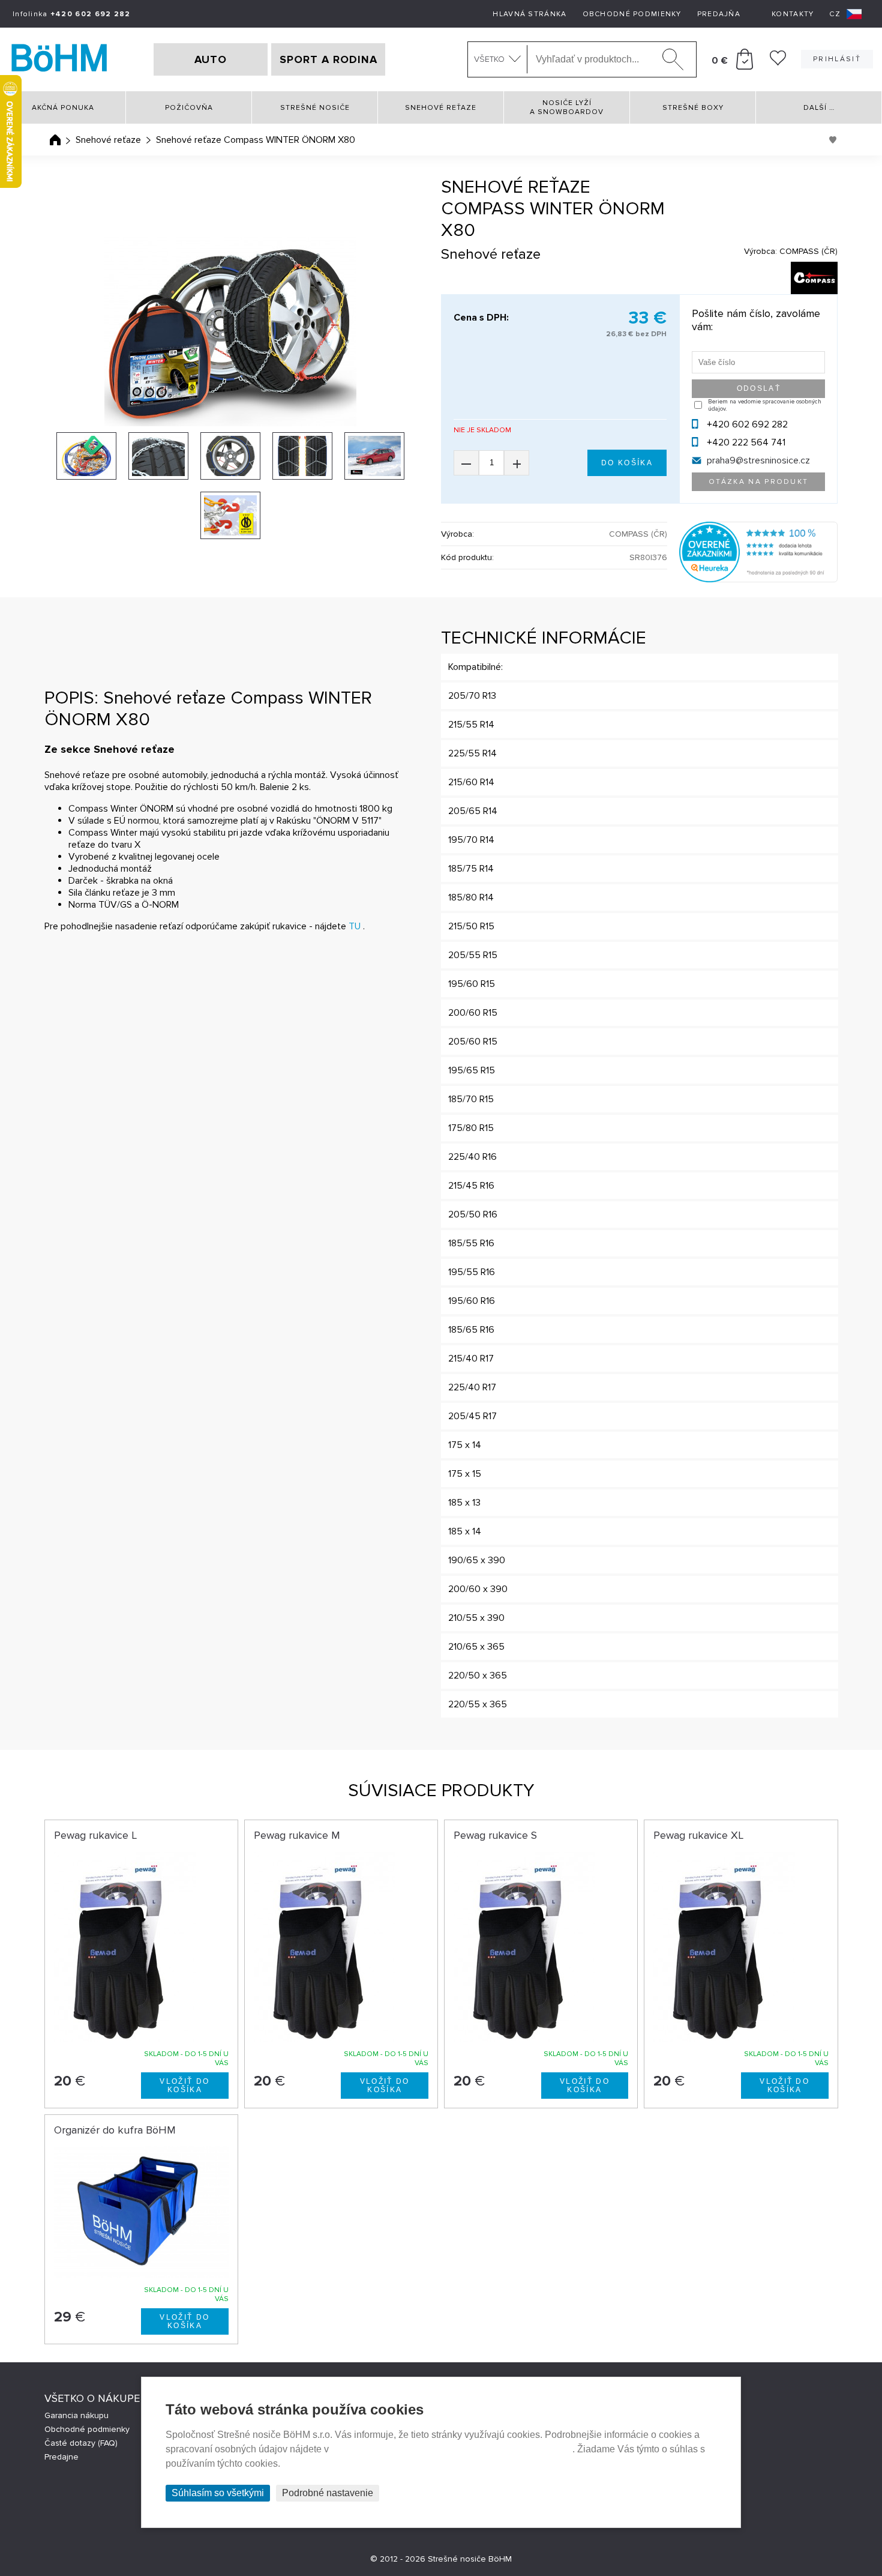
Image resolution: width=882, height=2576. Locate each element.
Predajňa (719, 14)
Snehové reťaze (441, 108)
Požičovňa (189, 108)
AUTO (211, 59)
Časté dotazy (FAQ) (81, 2443)
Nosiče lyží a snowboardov (567, 107)
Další (819, 108)
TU (355, 926)
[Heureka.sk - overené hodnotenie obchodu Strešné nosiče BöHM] (759, 579)
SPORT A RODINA (328, 59)
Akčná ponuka (63, 108)
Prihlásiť (837, 59)
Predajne (61, 2457)
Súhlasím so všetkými (218, 2493)
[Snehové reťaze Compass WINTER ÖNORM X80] (231, 331)
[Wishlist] (778, 62)
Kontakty (793, 14)
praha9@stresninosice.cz (758, 460)
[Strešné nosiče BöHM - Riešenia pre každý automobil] (59, 59)
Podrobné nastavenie (328, 2493)
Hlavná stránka (529, 14)
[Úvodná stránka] (55, 140)
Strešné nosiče (315, 108)
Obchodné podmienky (632, 14)
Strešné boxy (693, 108)
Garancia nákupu (76, 2415)
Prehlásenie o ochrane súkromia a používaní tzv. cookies (452, 2449)
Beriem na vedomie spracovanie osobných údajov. (765, 405)
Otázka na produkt (759, 482)
